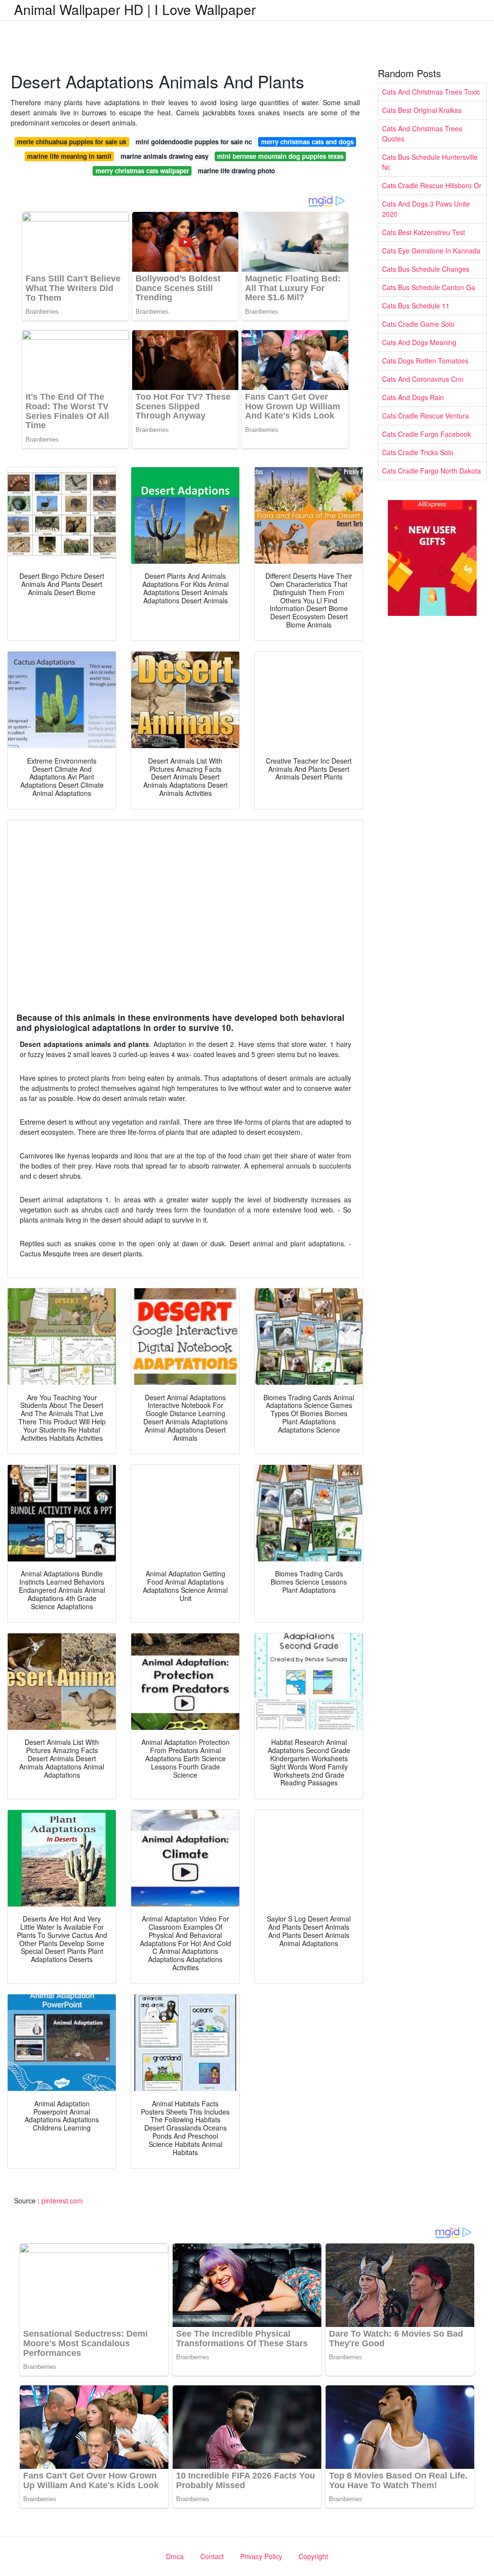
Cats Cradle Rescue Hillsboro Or (432, 185)
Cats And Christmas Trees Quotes (422, 133)
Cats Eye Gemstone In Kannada (431, 251)
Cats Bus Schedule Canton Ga (429, 287)
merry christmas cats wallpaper (142, 171)
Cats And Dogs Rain (413, 397)
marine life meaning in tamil (69, 156)
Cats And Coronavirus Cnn (423, 379)
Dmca (175, 2556)
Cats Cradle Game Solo (418, 324)
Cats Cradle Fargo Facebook (426, 434)
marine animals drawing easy (165, 156)
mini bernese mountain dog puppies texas (280, 156)
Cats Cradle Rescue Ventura (425, 416)
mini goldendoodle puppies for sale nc (194, 142)
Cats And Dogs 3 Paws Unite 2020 (426, 209)
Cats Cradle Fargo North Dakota (432, 471)
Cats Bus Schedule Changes (426, 269)
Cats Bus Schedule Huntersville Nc (430, 162)
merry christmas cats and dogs (307, 142)
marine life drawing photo (236, 171)
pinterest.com (62, 2200)
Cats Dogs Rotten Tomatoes (425, 361)
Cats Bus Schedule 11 (416, 306)
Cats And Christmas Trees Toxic (431, 92)
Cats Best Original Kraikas (422, 110)
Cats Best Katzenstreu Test (424, 232)
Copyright (313, 2556)
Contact (212, 2556)
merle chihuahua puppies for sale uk (72, 142)
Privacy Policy (261, 2556)
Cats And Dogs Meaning (419, 342)
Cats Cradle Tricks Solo (418, 452)
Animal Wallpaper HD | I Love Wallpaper (135, 9)
